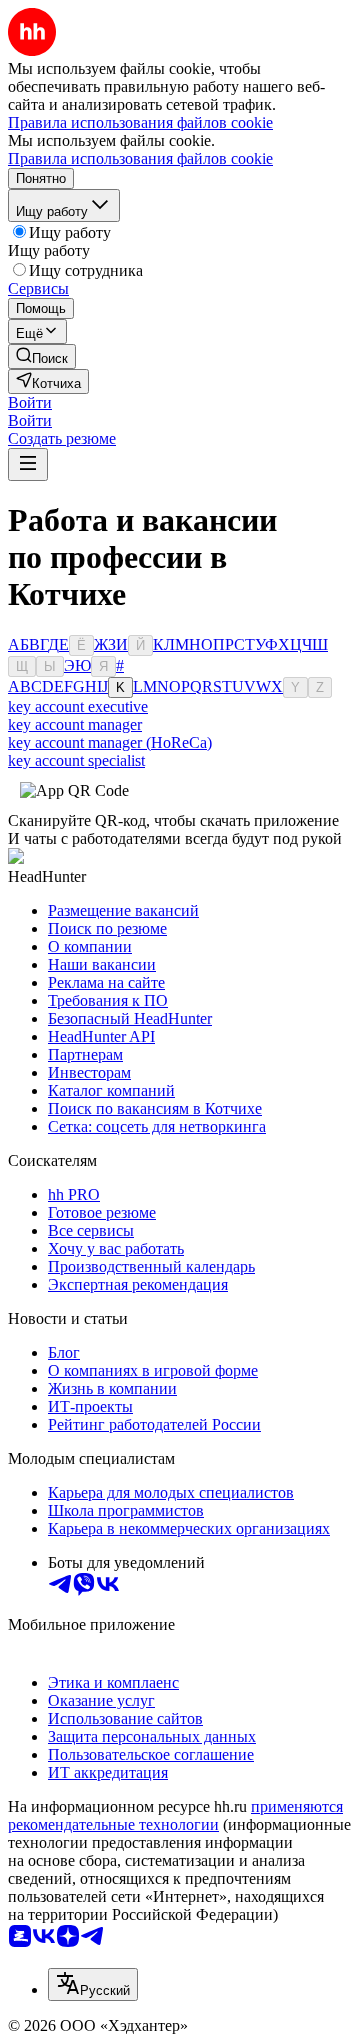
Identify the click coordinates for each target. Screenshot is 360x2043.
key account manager (75, 724)
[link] (42, 356)
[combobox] (93, 1984)
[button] (30, 402)
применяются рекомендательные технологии (175, 1815)
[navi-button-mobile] (28, 464)
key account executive (78, 706)
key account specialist (76, 760)
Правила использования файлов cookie (140, 158)
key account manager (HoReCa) (110, 742)
